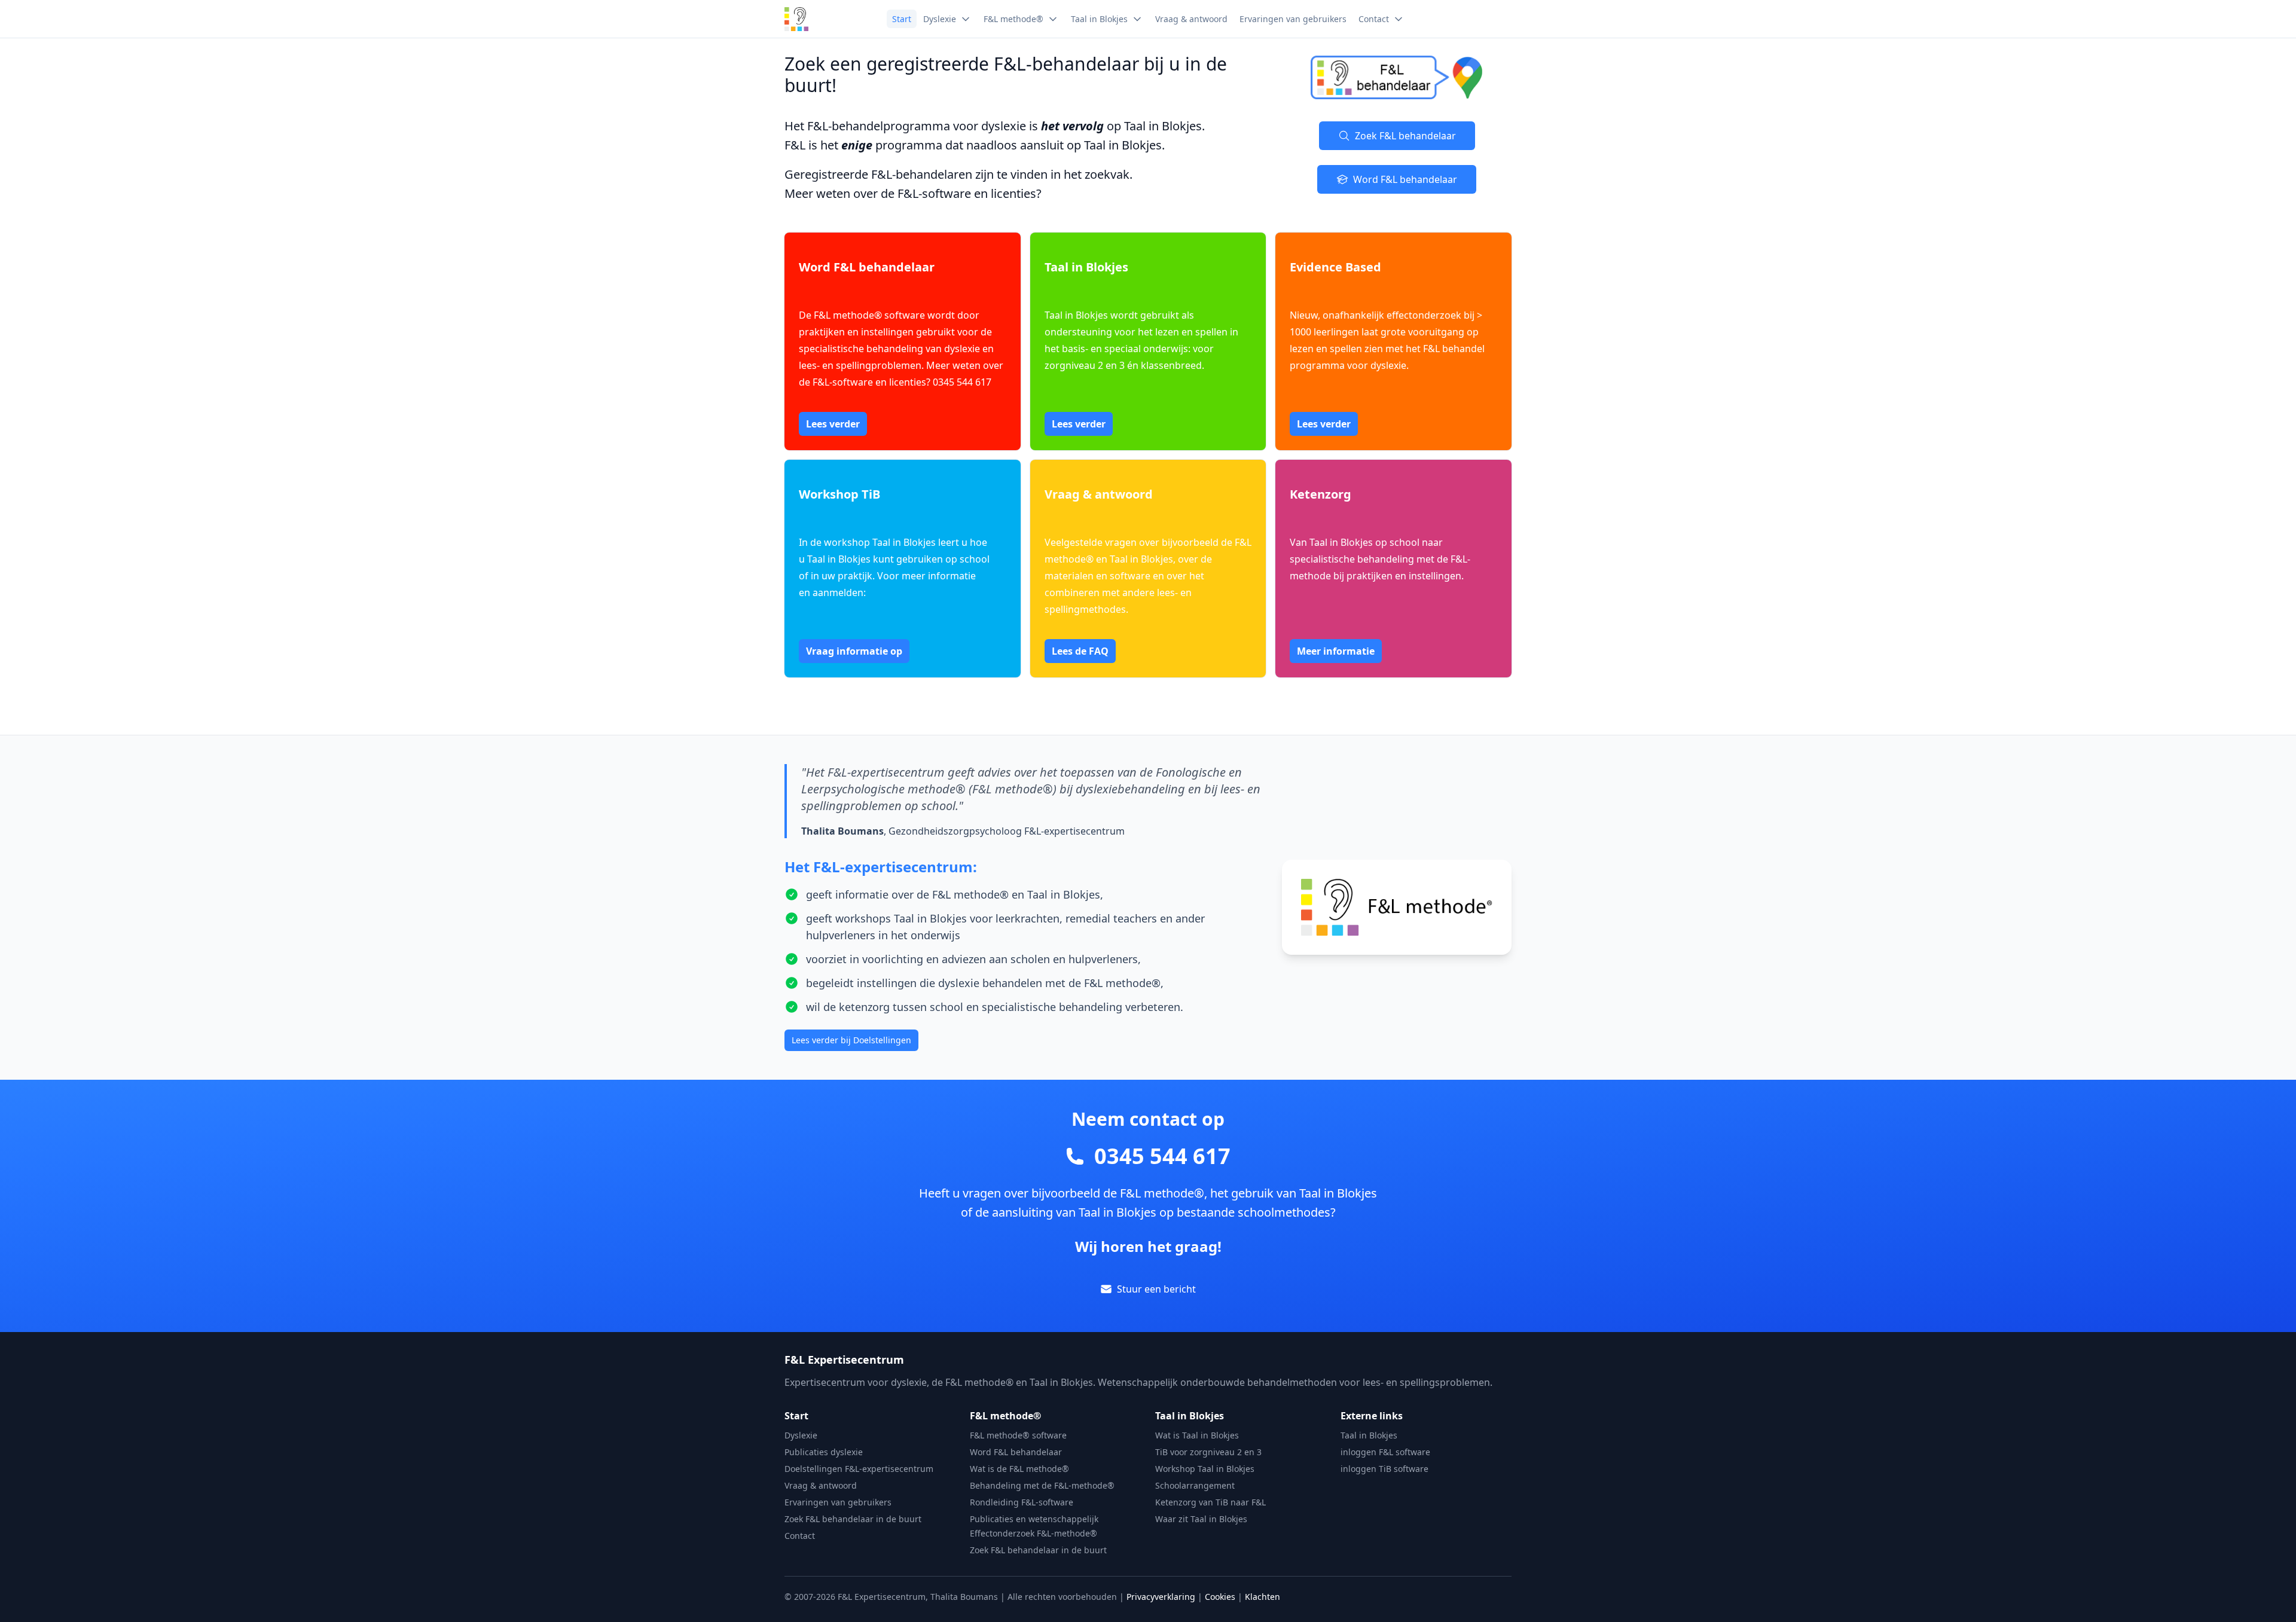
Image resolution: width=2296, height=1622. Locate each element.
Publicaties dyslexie (824, 1452)
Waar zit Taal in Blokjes (1201, 1519)
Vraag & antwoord (821, 1485)
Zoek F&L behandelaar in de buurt (853, 1519)
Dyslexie (801, 1435)
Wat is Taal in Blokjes (1197, 1435)
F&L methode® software (1018, 1435)
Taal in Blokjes (1190, 1416)
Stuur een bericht (1156, 1289)
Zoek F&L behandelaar (1405, 136)
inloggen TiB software (1384, 1469)
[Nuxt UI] (796, 19)
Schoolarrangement (1195, 1485)
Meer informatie (1336, 651)
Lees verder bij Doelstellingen (851, 1040)
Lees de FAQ (1080, 651)
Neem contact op (1148, 1119)
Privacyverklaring (1161, 1597)
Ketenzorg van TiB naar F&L (1210, 1502)
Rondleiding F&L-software (1022, 1502)
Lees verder (833, 424)
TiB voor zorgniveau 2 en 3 (1208, 1452)
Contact (800, 1536)
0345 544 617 (1162, 1156)
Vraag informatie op (854, 651)
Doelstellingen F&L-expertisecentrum (859, 1469)
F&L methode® (1005, 1416)
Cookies (1220, 1597)
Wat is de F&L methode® (1019, 1469)
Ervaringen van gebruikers (838, 1502)
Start (796, 1416)
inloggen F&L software (1385, 1452)
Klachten (1263, 1597)
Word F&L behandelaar (1405, 179)
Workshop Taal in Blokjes (1205, 1469)
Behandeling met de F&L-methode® (1042, 1485)
